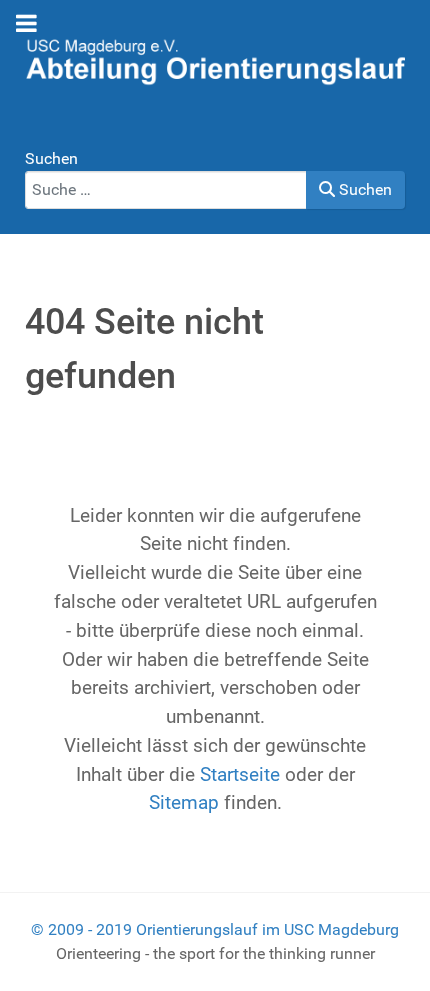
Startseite (240, 774)
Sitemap (184, 802)
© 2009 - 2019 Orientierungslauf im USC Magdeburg (215, 929)
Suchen (51, 158)
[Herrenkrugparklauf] (215, 59)
